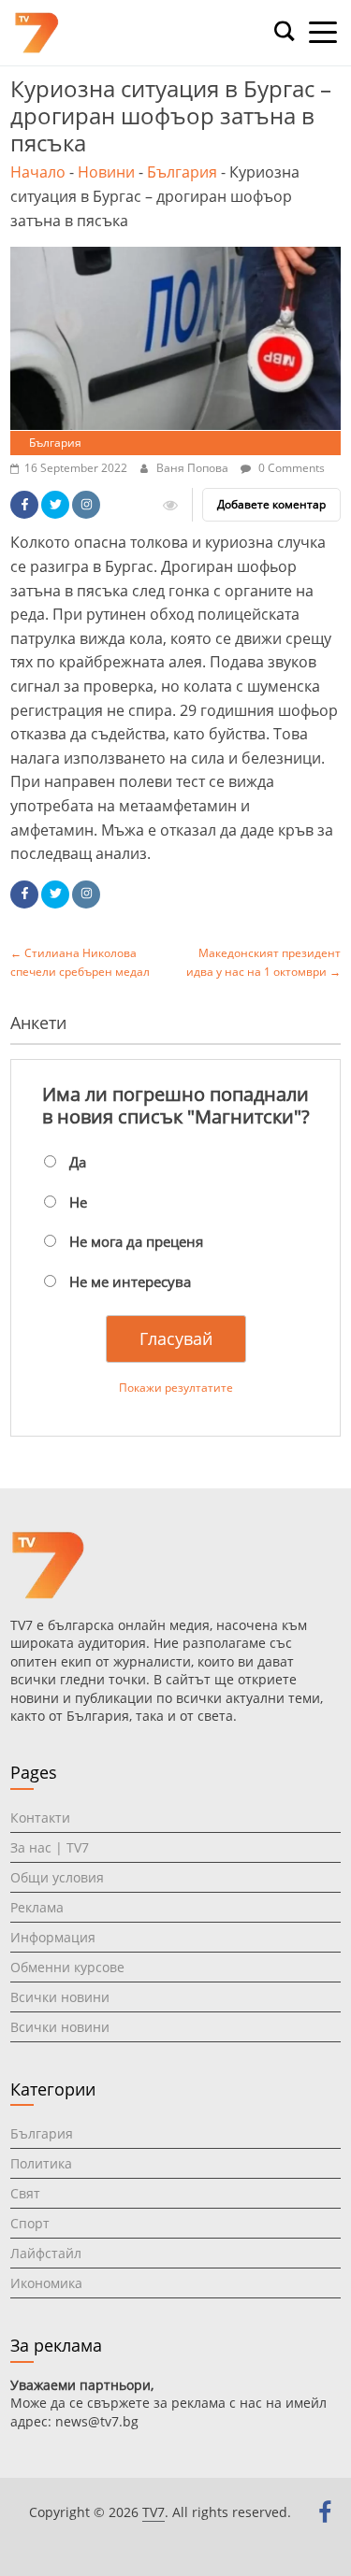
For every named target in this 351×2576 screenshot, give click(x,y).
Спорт (30, 2223)
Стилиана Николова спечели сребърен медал (80, 962)
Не (78, 1202)
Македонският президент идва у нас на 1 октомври (263, 962)
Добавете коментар (271, 504)
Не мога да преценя (136, 1241)
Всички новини (60, 1997)
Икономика (46, 2283)
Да (78, 1162)
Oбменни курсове (67, 1967)
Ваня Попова (194, 468)
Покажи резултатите (176, 1388)
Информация (53, 1937)
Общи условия (57, 1877)
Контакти (40, 1818)
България (182, 172)
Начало (38, 172)
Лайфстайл (46, 2253)
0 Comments (290, 468)
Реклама (37, 1907)
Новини (106, 172)
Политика (41, 2163)
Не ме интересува (130, 1281)
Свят (25, 2193)
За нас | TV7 (50, 1847)
